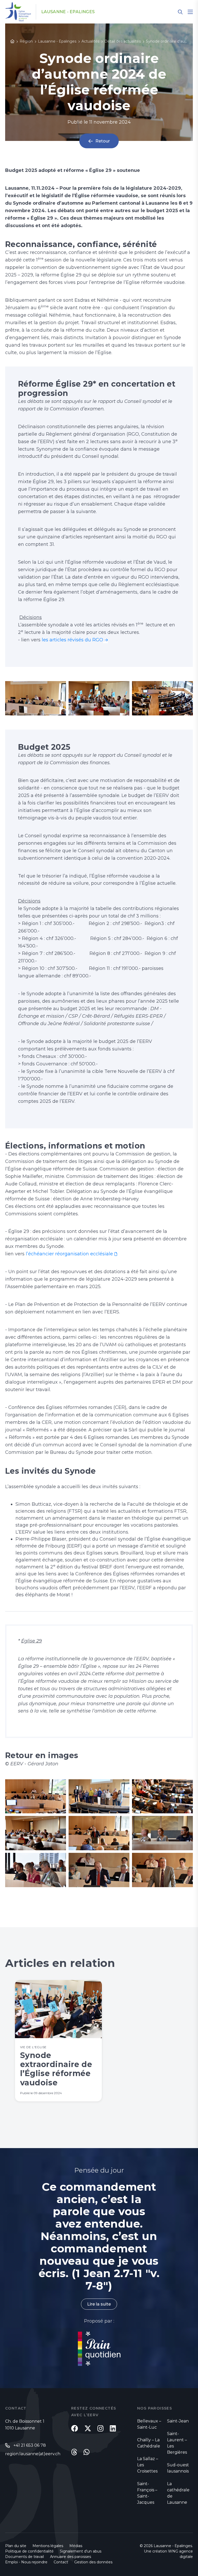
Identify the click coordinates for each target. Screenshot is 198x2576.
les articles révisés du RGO (72, 640)
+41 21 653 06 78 (30, 2445)
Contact (61, 2562)
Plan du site (16, 2546)
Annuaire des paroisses (71, 2557)
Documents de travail (24, 2557)
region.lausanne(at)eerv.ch (33, 2454)
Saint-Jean (178, 2421)
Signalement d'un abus (81, 2551)
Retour (103, 141)
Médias (76, 2546)
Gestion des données (93, 2562)
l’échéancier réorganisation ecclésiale (69, 1254)
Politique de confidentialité (29, 2551)
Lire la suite (99, 2304)
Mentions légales (48, 2546)
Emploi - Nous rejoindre (26, 2562)
